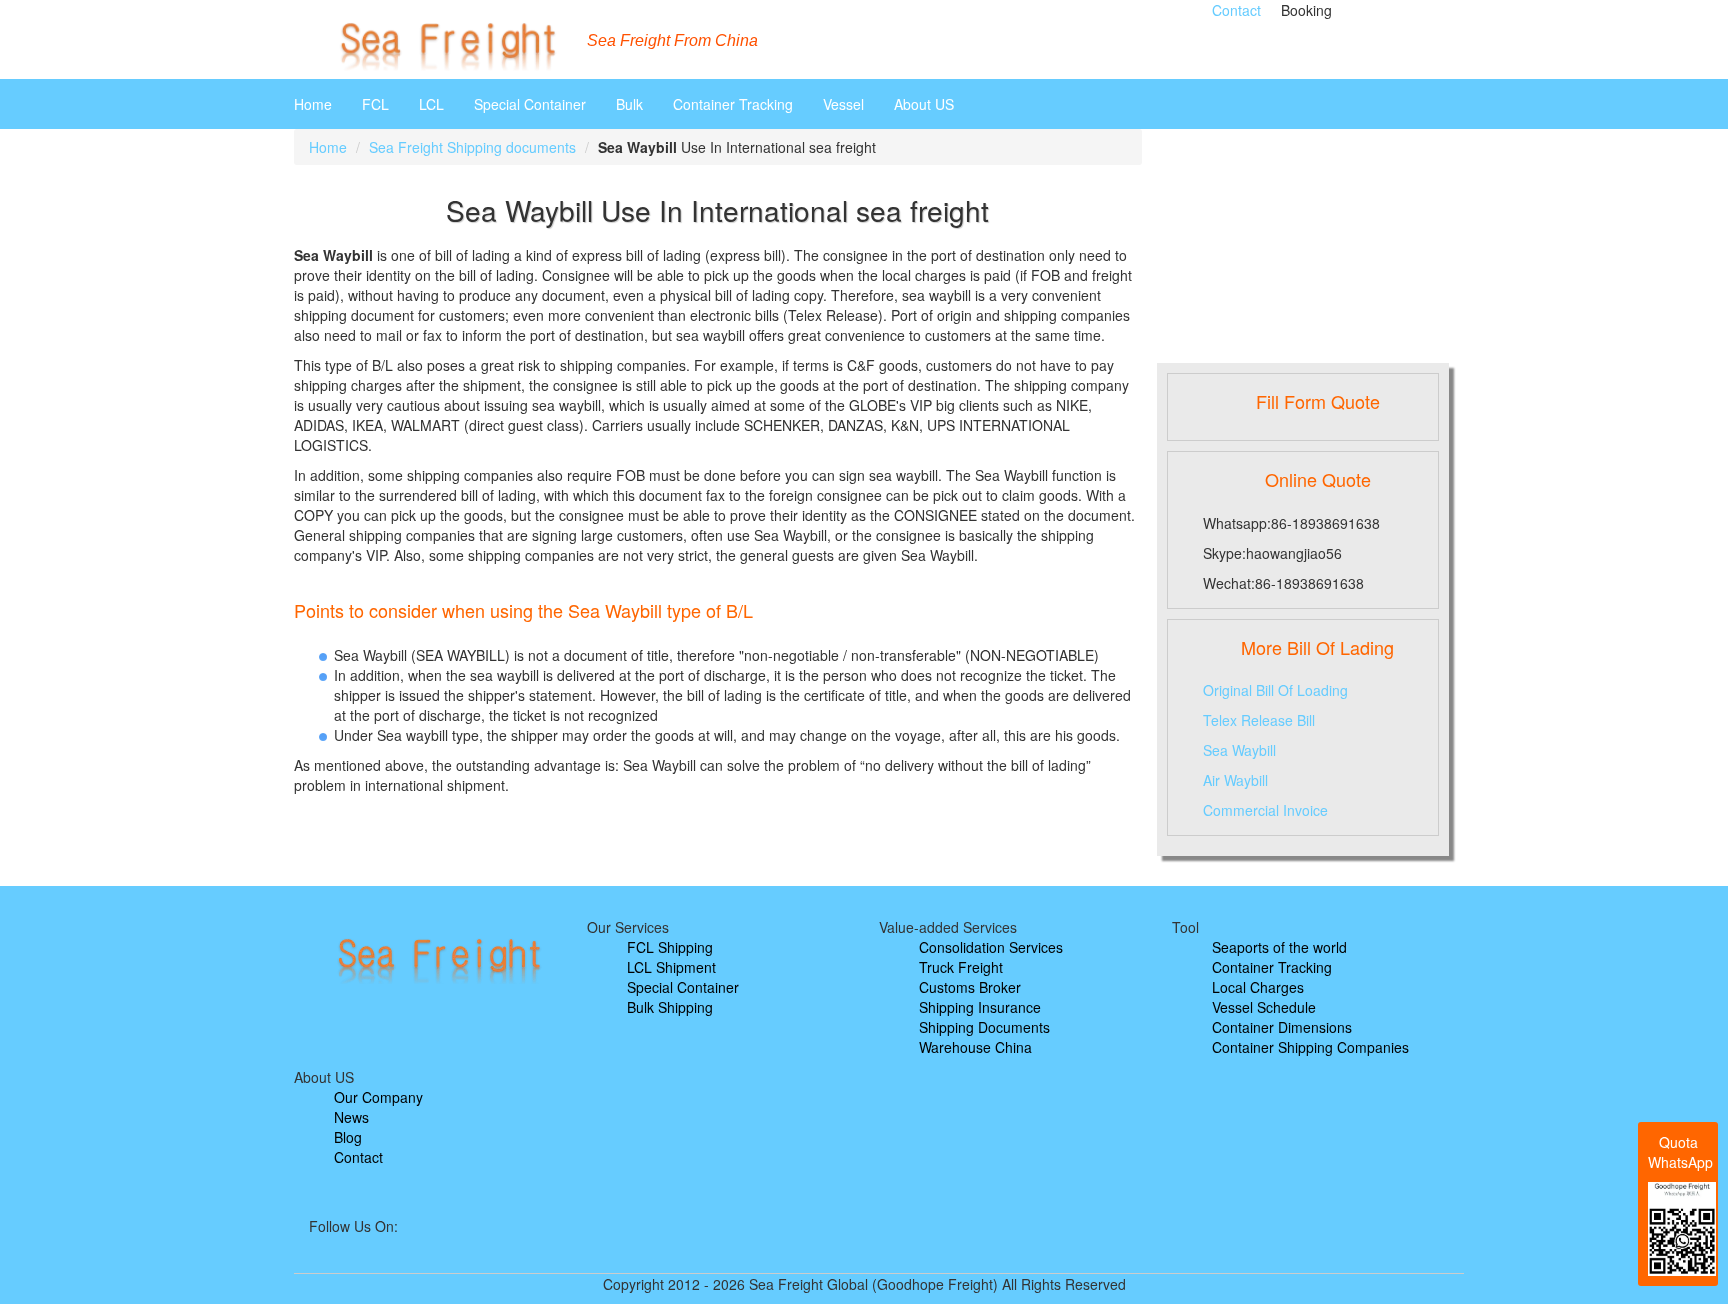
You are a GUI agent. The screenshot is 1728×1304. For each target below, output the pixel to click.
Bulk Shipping (670, 1007)
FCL (375, 104)
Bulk (629, 104)
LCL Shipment (671, 967)
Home (313, 104)
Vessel (843, 104)
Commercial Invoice (1265, 810)
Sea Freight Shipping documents (472, 147)
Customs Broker (970, 987)
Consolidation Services (991, 947)
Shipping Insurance (980, 1007)
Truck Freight (961, 967)
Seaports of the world (1279, 947)
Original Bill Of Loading (1275, 690)
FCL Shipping (670, 947)
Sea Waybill (1239, 750)
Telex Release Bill (1259, 720)
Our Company (378, 1097)
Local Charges (1258, 987)
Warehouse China (975, 1047)
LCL (431, 104)
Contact (1236, 10)
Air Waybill (1235, 780)
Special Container (530, 104)
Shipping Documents (984, 1027)
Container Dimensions (1282, 1027)
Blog (348, 1137)
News (351, 1117)
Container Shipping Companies (1310, 1047)
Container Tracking (733, 104)
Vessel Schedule (1264, 1007)
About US (924, 104)
